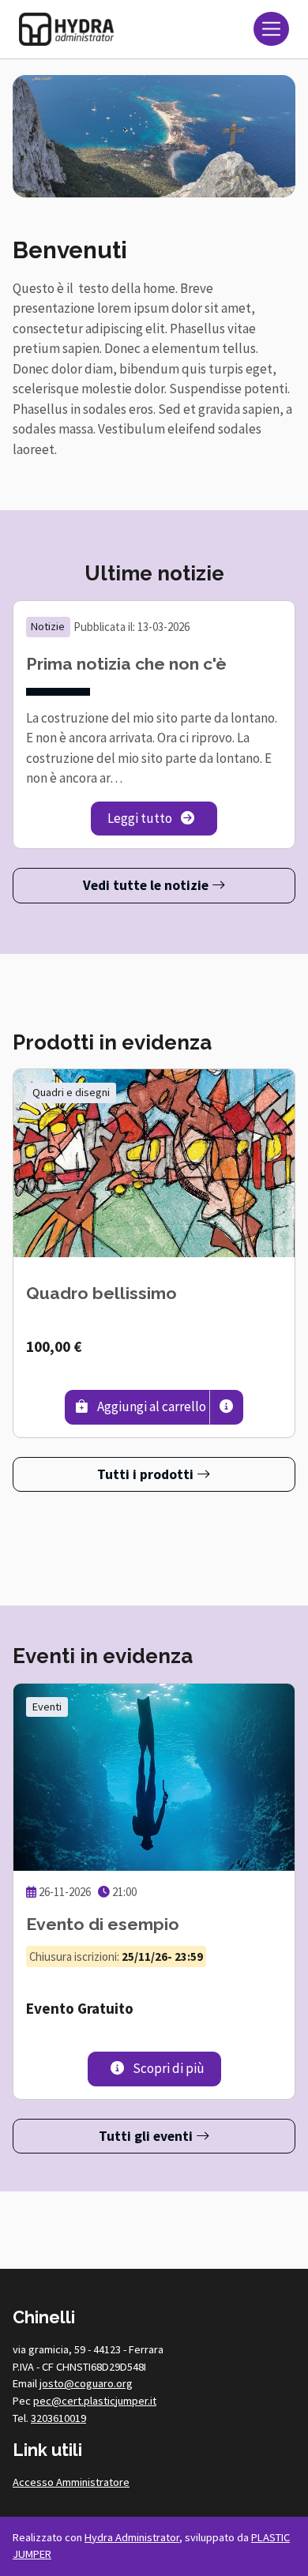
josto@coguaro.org (86, 2383)
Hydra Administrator (132, 2537)
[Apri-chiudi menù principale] (271, 29)
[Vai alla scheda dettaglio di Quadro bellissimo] (154, 1163)
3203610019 (58, 2418)
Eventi (47, 1707)
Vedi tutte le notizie (147, 885)
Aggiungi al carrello (152, 1406)
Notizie (48, 626)
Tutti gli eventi (147, 2136)
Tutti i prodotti (147, 1474)
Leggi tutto (162, 818)
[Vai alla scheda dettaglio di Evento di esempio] (154, 1777)
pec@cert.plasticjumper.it (95, 2401)
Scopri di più (176, 2068)
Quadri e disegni (71, 1092)
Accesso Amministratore (71, 2482)
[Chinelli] (66, 29)
